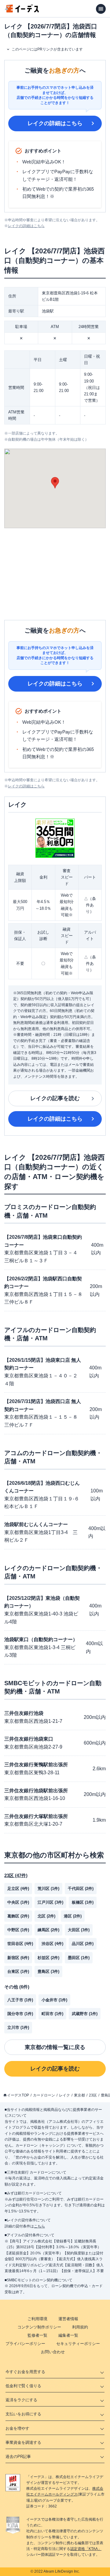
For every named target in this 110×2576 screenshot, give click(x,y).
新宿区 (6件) (18, 1958)
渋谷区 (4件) (52, 1944)
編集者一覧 (68, 2335)
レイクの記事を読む (55, 1098)
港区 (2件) (73, 1916)
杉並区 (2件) (48, 1958)
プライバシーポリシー (25, 2344)
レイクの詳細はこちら (55, 123)
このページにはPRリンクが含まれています (47, 49)
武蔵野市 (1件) (85, 2014)
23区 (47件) (16, 1875)
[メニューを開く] (101, 9)
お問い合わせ (53, 2352)
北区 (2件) (46, 1916)
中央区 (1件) (18, 1902)
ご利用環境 (37, 2319)
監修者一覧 (37, 2335)
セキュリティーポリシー (78, 2344)
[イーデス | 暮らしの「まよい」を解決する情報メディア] (22, 11)
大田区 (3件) (79, 1930)
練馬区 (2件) (48, 1930)
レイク (64, 2095)
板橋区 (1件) (83, 1902)
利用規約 (80, 2327)
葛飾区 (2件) (18, 1916)
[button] (55, 483)
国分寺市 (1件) (20, 2014)
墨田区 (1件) (79, 1958)
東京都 (79, 2095)
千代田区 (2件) (81, 1889)
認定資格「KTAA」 (86, 2549)
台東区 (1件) (18, 1971)
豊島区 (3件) (48, 1971)
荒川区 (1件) (48, 1889)
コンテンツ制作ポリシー (39, 2327)
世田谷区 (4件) (20, 1944)
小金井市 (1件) (54, 2000)
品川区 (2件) (83, 1944)
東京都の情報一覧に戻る (55, 2047)
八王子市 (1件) (20, 2000)
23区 (93, 2095)
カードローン (44, 2095)
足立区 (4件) (18, 1889)
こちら (39, 2226)
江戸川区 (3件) (50, 1902)
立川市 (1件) (18, 2027)
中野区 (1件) (18, 1930)
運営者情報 (68, 2319)
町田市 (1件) (52, 2014)
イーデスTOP (18, 2095)
